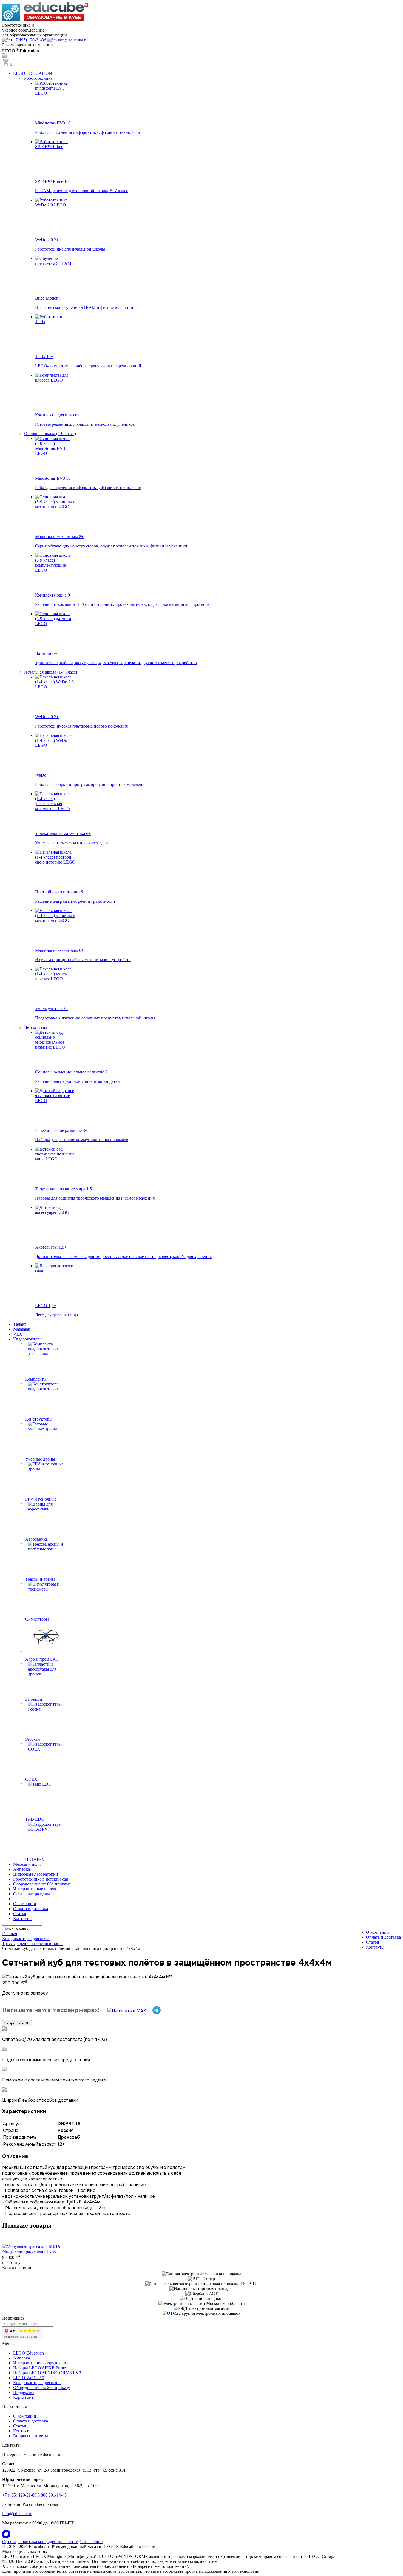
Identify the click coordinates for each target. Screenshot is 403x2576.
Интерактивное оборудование (41, 2363)
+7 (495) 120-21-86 (19, 2495)
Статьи (20, 1914)
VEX (18, 1334)
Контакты (22, 1918)
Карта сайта (24, 2397)
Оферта (9, 2542)
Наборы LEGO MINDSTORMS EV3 (47, 2373)
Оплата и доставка (31, 1909)
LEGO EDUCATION (33, 73)
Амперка (22, 1869)
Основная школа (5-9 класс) (50, 434)
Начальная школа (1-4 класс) (51, 672)
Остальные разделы (32, 1894)
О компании (25, 1904)
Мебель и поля (27, 1864)
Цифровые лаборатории (36, 1874)
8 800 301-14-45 (52, 2495)
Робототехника (38, 78)
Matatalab (22, 1329)
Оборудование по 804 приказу (42, 1884)
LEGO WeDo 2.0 (29, 2378)
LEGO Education (29, 2353)
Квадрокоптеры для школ (37, 2383)
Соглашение (91, 2542)
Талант (20, 1324)
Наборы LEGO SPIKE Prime (39, 2368)
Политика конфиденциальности (48, 2542)
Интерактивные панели (35, 1889)
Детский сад (36, 1027)
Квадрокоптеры (28, 1339)
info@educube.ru (17, 2514)
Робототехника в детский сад (41, 1879)
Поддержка (24, 2392)
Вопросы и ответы (31, 2436)
